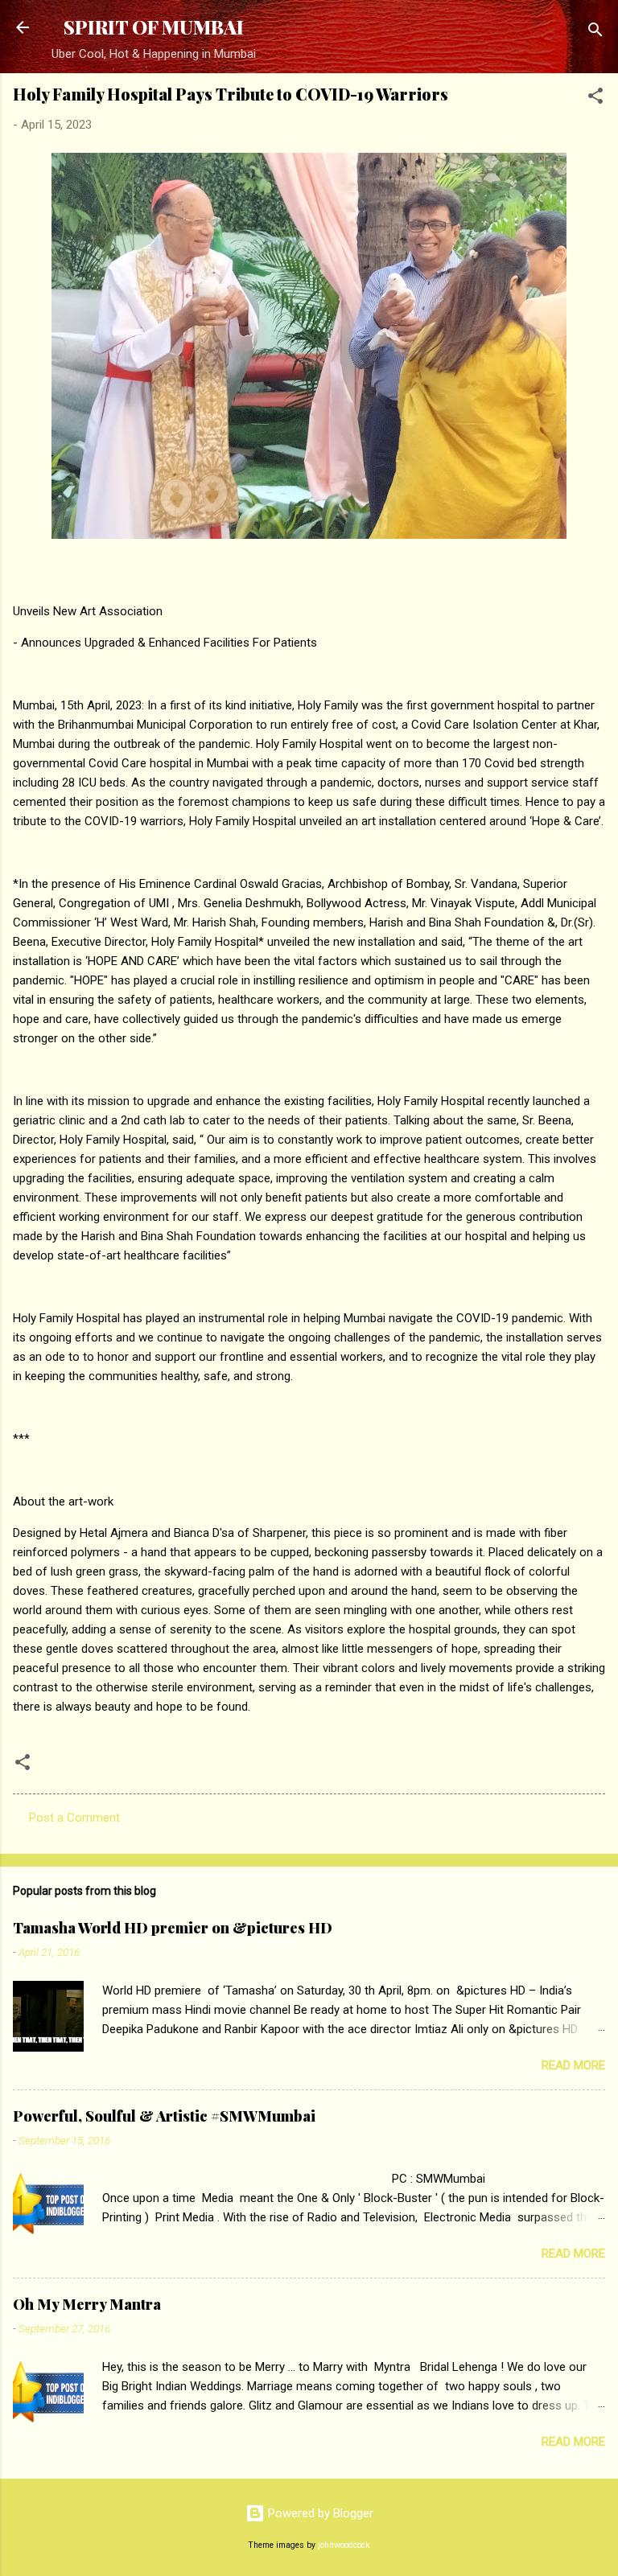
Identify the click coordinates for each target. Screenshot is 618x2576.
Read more (573, 2065)
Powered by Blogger (319, 2513)
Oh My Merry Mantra (87, 2304)
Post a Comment (74, 1818)
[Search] (595, 33)
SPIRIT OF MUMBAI (154, 27)
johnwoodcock (344, 2545)
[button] (595, 99)
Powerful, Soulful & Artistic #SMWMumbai (164, 2116)
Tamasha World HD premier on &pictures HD (173, 1928)
